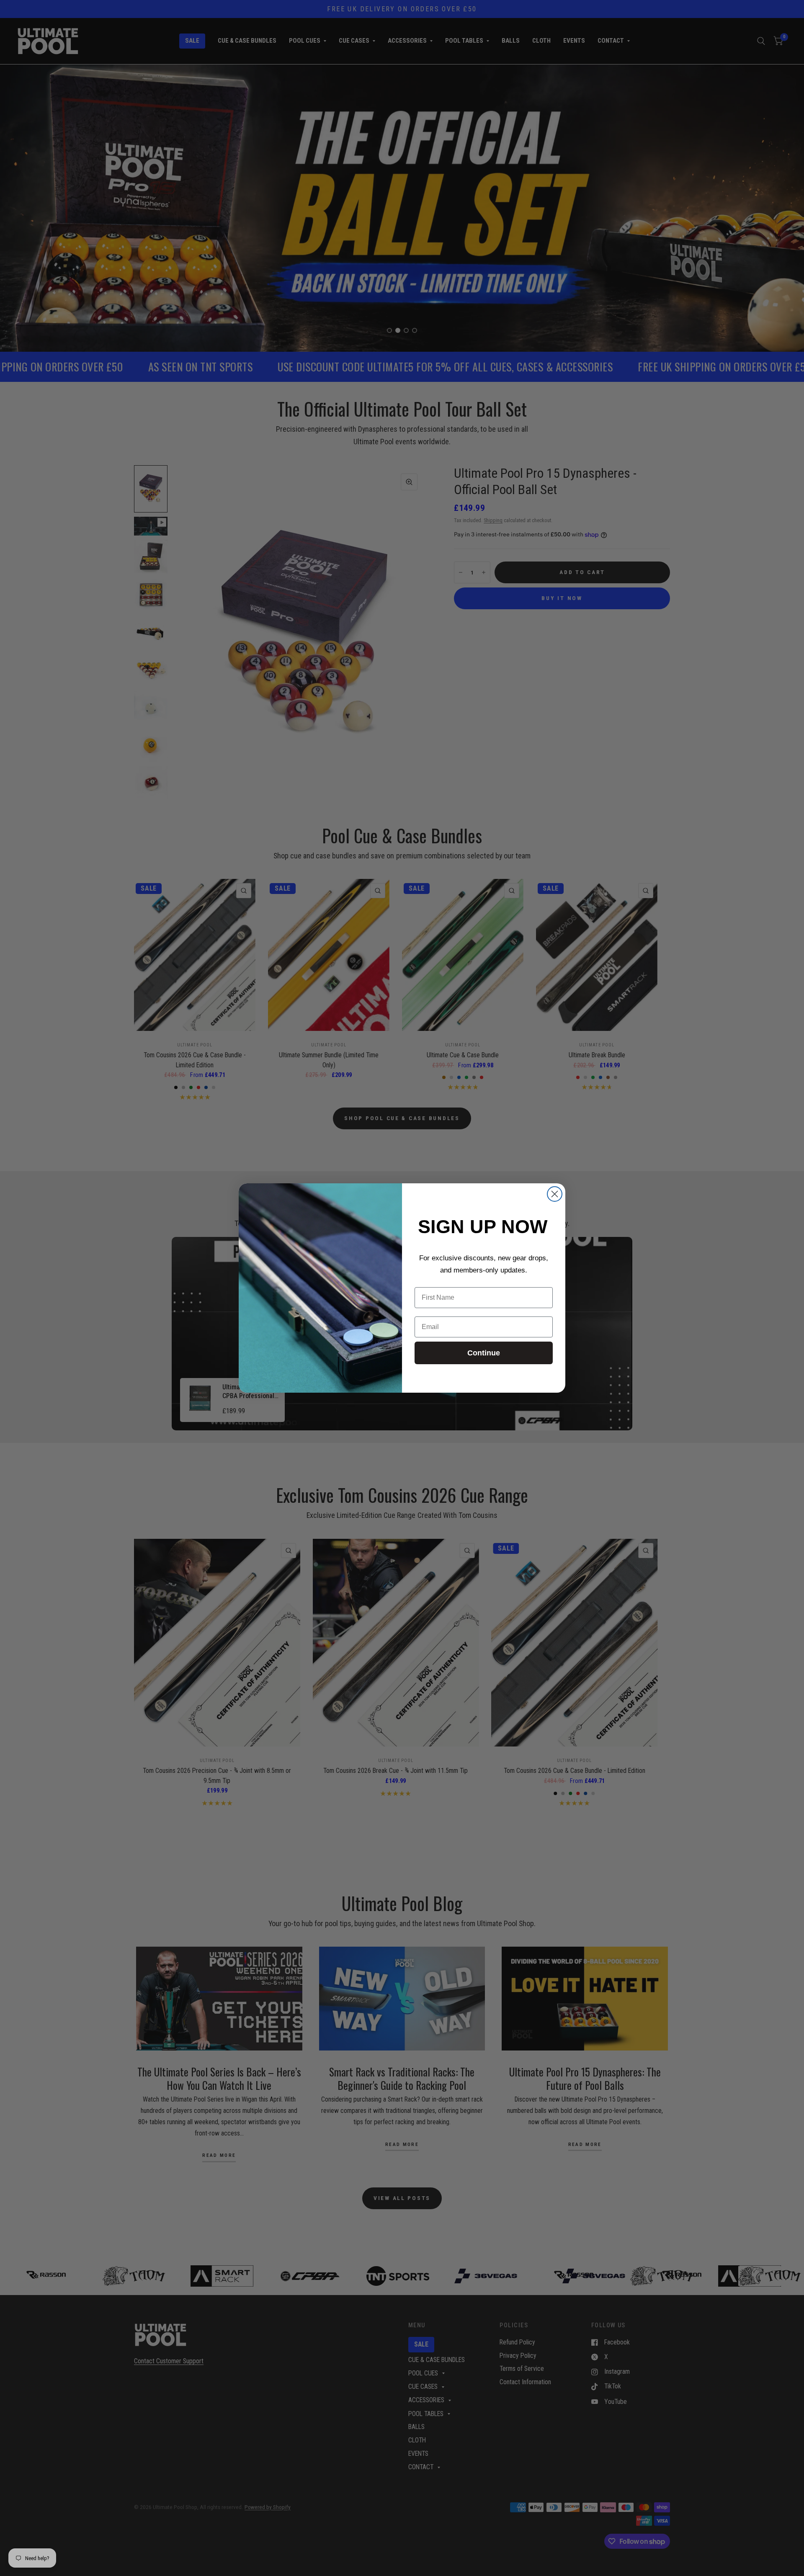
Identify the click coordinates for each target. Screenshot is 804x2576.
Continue (484, 1353)
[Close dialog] (555, 1194)
